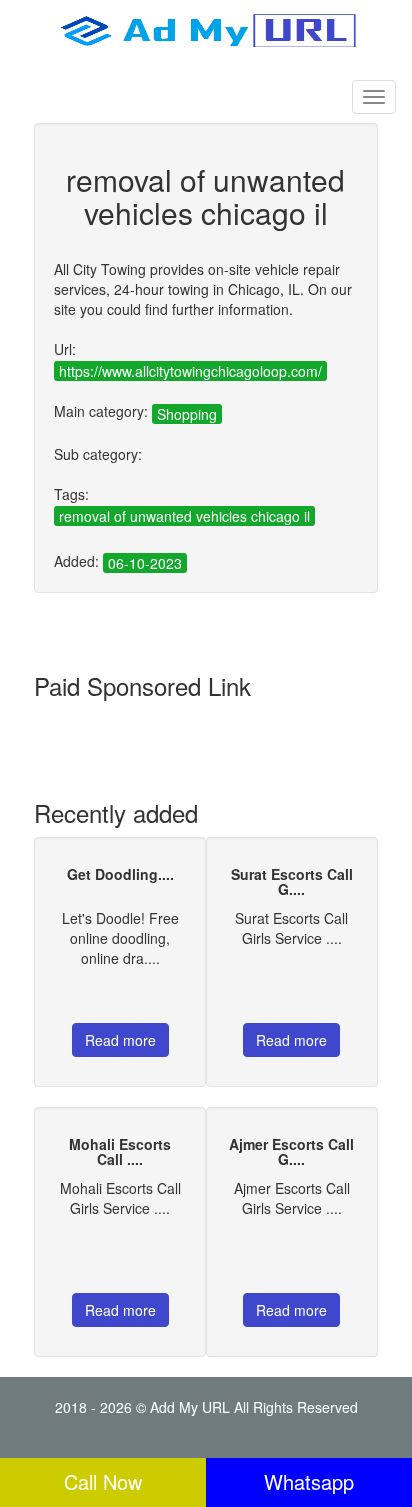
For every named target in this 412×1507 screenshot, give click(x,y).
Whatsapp (309, 1481)
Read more (120, 1040)
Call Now (103, 1481)
